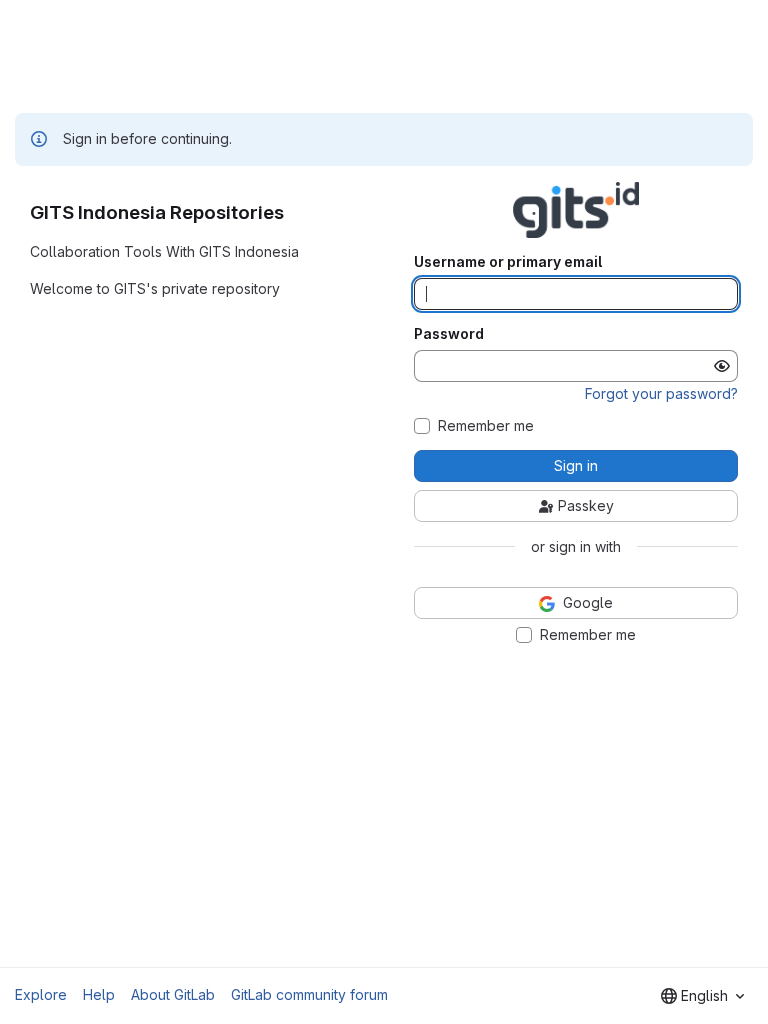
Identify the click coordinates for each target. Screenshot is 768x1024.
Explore (41, 994)
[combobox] (702, 996)
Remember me (486, 426)
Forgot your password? (661, 393)
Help (99, 994)
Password (449, 334)
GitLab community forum (309, 994)
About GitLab (173, 994)
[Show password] (722, 366)
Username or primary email (508, 262)
